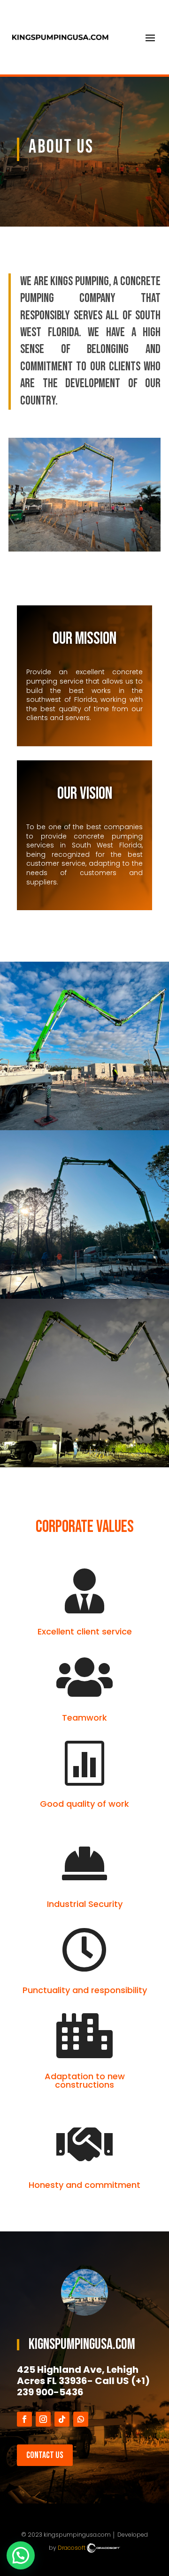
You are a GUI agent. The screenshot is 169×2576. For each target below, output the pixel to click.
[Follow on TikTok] (62, 2419)
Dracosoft (72, 2548)
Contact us (45, 2455)
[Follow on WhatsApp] (81, 2419)
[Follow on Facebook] (24, 2419)
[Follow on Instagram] (43, 2419)
